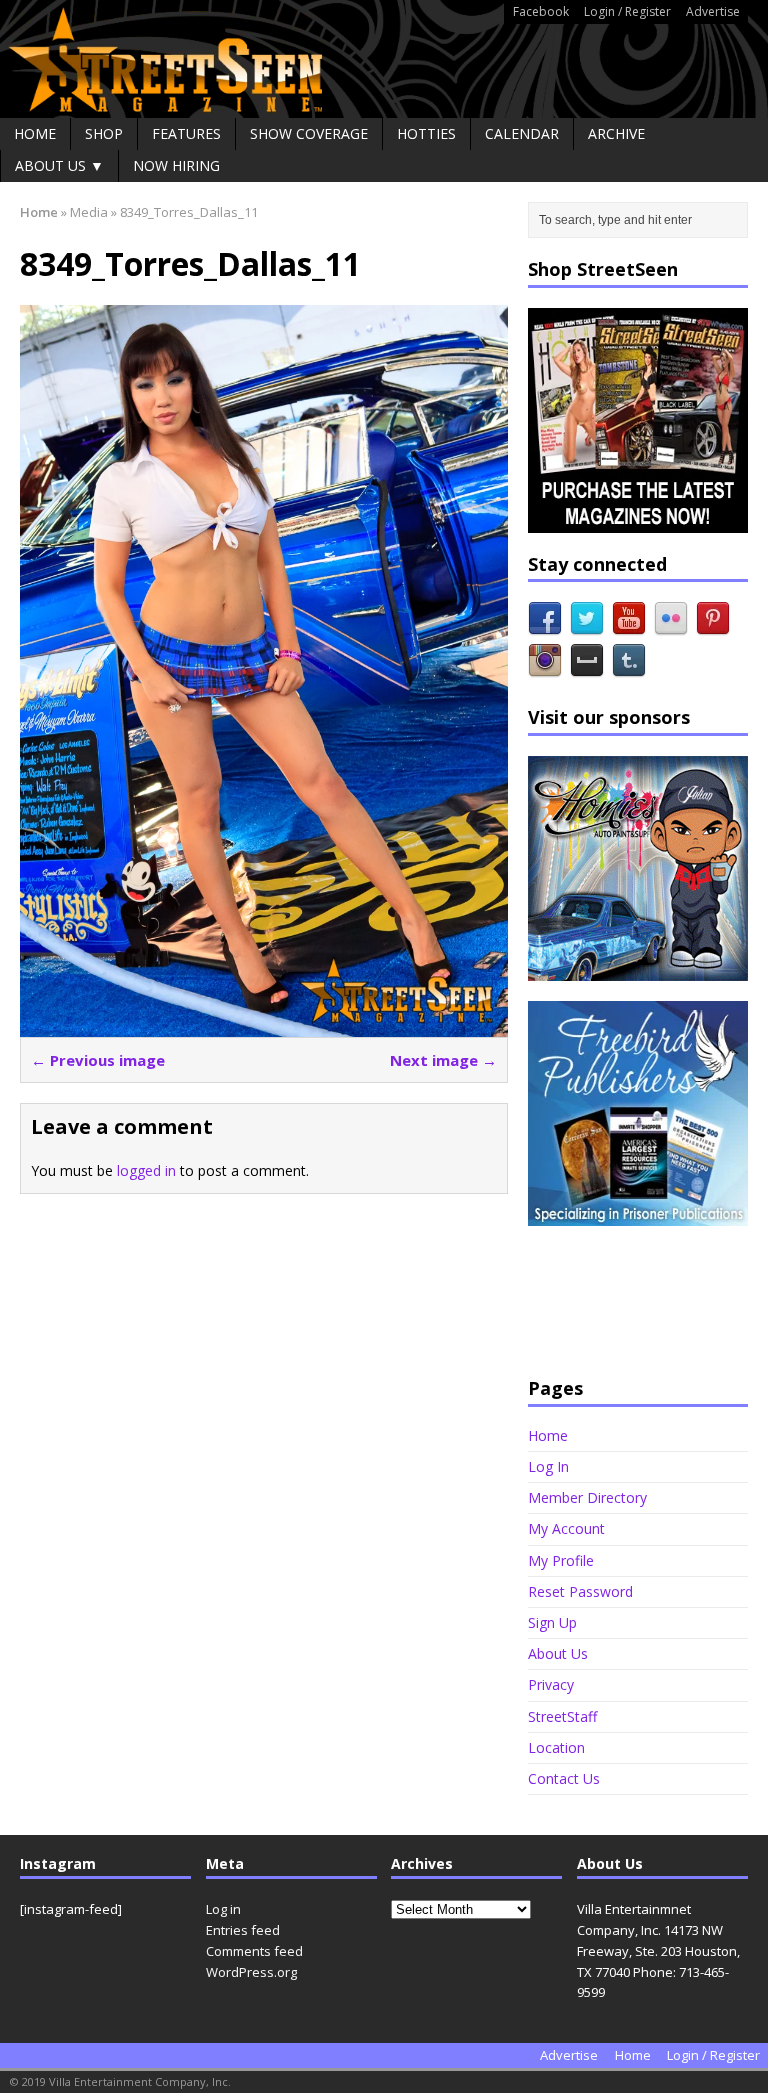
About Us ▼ (59, 165)
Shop (104, 133)
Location (556, 1747)
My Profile (561, 1560)
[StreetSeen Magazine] (384, 59)
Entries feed (243, 1930)
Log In (548, 1466)
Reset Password (580, 1591)
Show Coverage (309, 133)
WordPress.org (251, 1972)
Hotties (426, 133)
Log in (223, 1909)
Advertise (713, 11)
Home (35, 133)
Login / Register (627, 11)
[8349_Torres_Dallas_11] (264, 1024)
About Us (558, 1653)
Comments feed (254, 1951)
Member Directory (587, 1497)
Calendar (522, 133)
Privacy (551, 1684)
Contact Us (564, 1778)
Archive (616, 133)
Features (186, 133)
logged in (146, 1170)
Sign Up (552, 1622)
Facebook (541, 11)
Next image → (443, 1060)
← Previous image (98, 1060)
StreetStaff (562, 1716)
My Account (566, 1528)
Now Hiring (176, 165)
